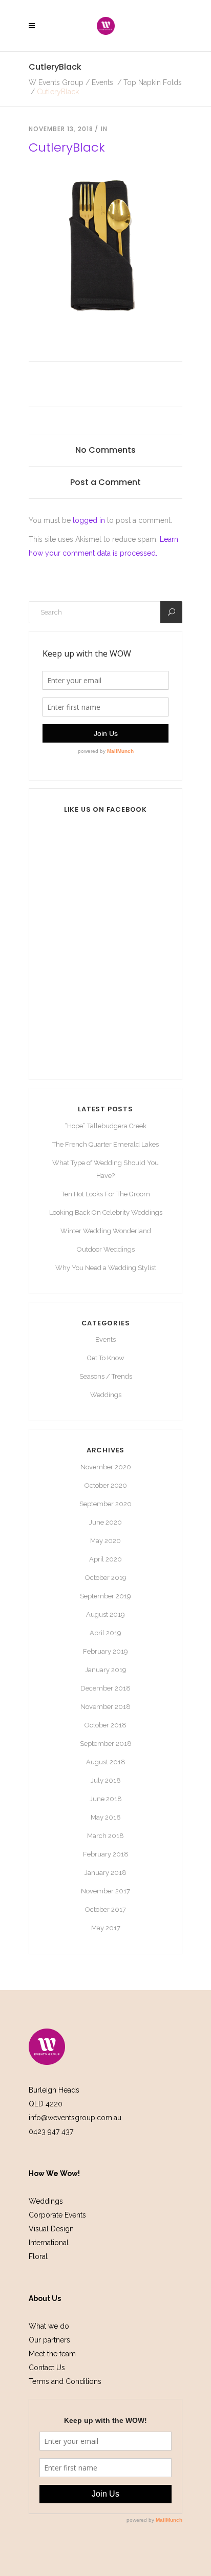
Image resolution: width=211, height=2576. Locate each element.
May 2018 (106, 1817)
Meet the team (52, 2354)
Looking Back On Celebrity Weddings (106, 1212)
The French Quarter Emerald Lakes (105, 1144)
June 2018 (106, 1799)
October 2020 (106, 1485)
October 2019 (106, 1578)
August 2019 (105, 1614)
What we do (49, 2326)
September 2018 (106, 1744)
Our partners (49, 2340)
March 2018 (105, 1836)
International (49, 2243)
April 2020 (105, 1559)
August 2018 (106, 1762)
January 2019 (106, 1670)
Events (102, 82)
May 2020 (105, 1541)
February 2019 (105, 1651)
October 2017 (105, 1909)
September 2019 (105, 1596)
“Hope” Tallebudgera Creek (105, 1126)
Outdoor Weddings (106, 1249)
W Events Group (56, 82)
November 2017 (105, 1891)
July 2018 (106, 1780)
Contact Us (47, 2368)
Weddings (106, 1395)
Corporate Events (57, 2215)
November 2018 (105, 1707)
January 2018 (105, 1873)
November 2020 (106, 1467)
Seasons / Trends (106, 1376)
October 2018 (105, 1725)
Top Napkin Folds (153, 82)
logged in (89, 520)
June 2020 (105, 1522)
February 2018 (106, 1854)
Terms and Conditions (65, 2381)
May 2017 (106, 1928)
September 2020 (105, 1504)
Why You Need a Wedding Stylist (106, 1268)
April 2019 (105, 1633)
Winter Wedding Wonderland (106, 1231)
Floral (38, 2256)
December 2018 (105, 1688)
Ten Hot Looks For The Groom (106, 1194)
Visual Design (51, 2229)
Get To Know (106, 1358)
